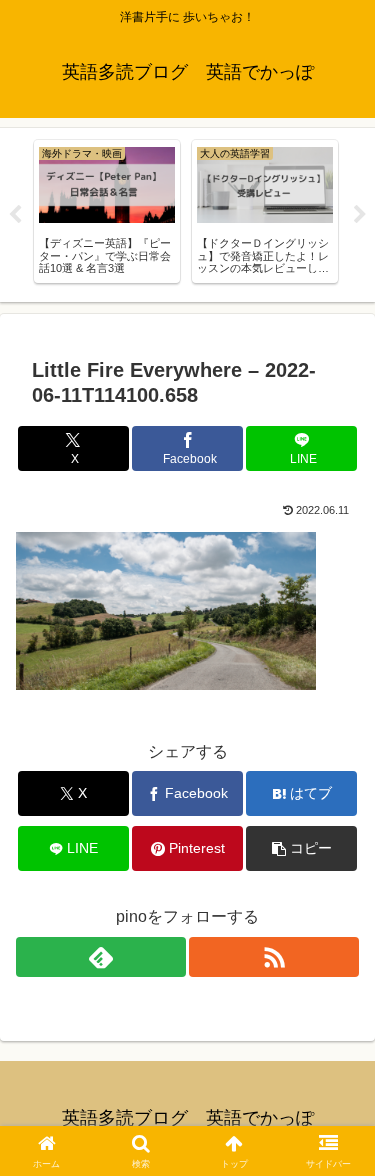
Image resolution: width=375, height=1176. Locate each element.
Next (360, 215)
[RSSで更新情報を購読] (274, 957)
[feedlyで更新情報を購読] (101, 957)
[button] (301, 848)
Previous (15, 215)
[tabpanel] (107, 211)
